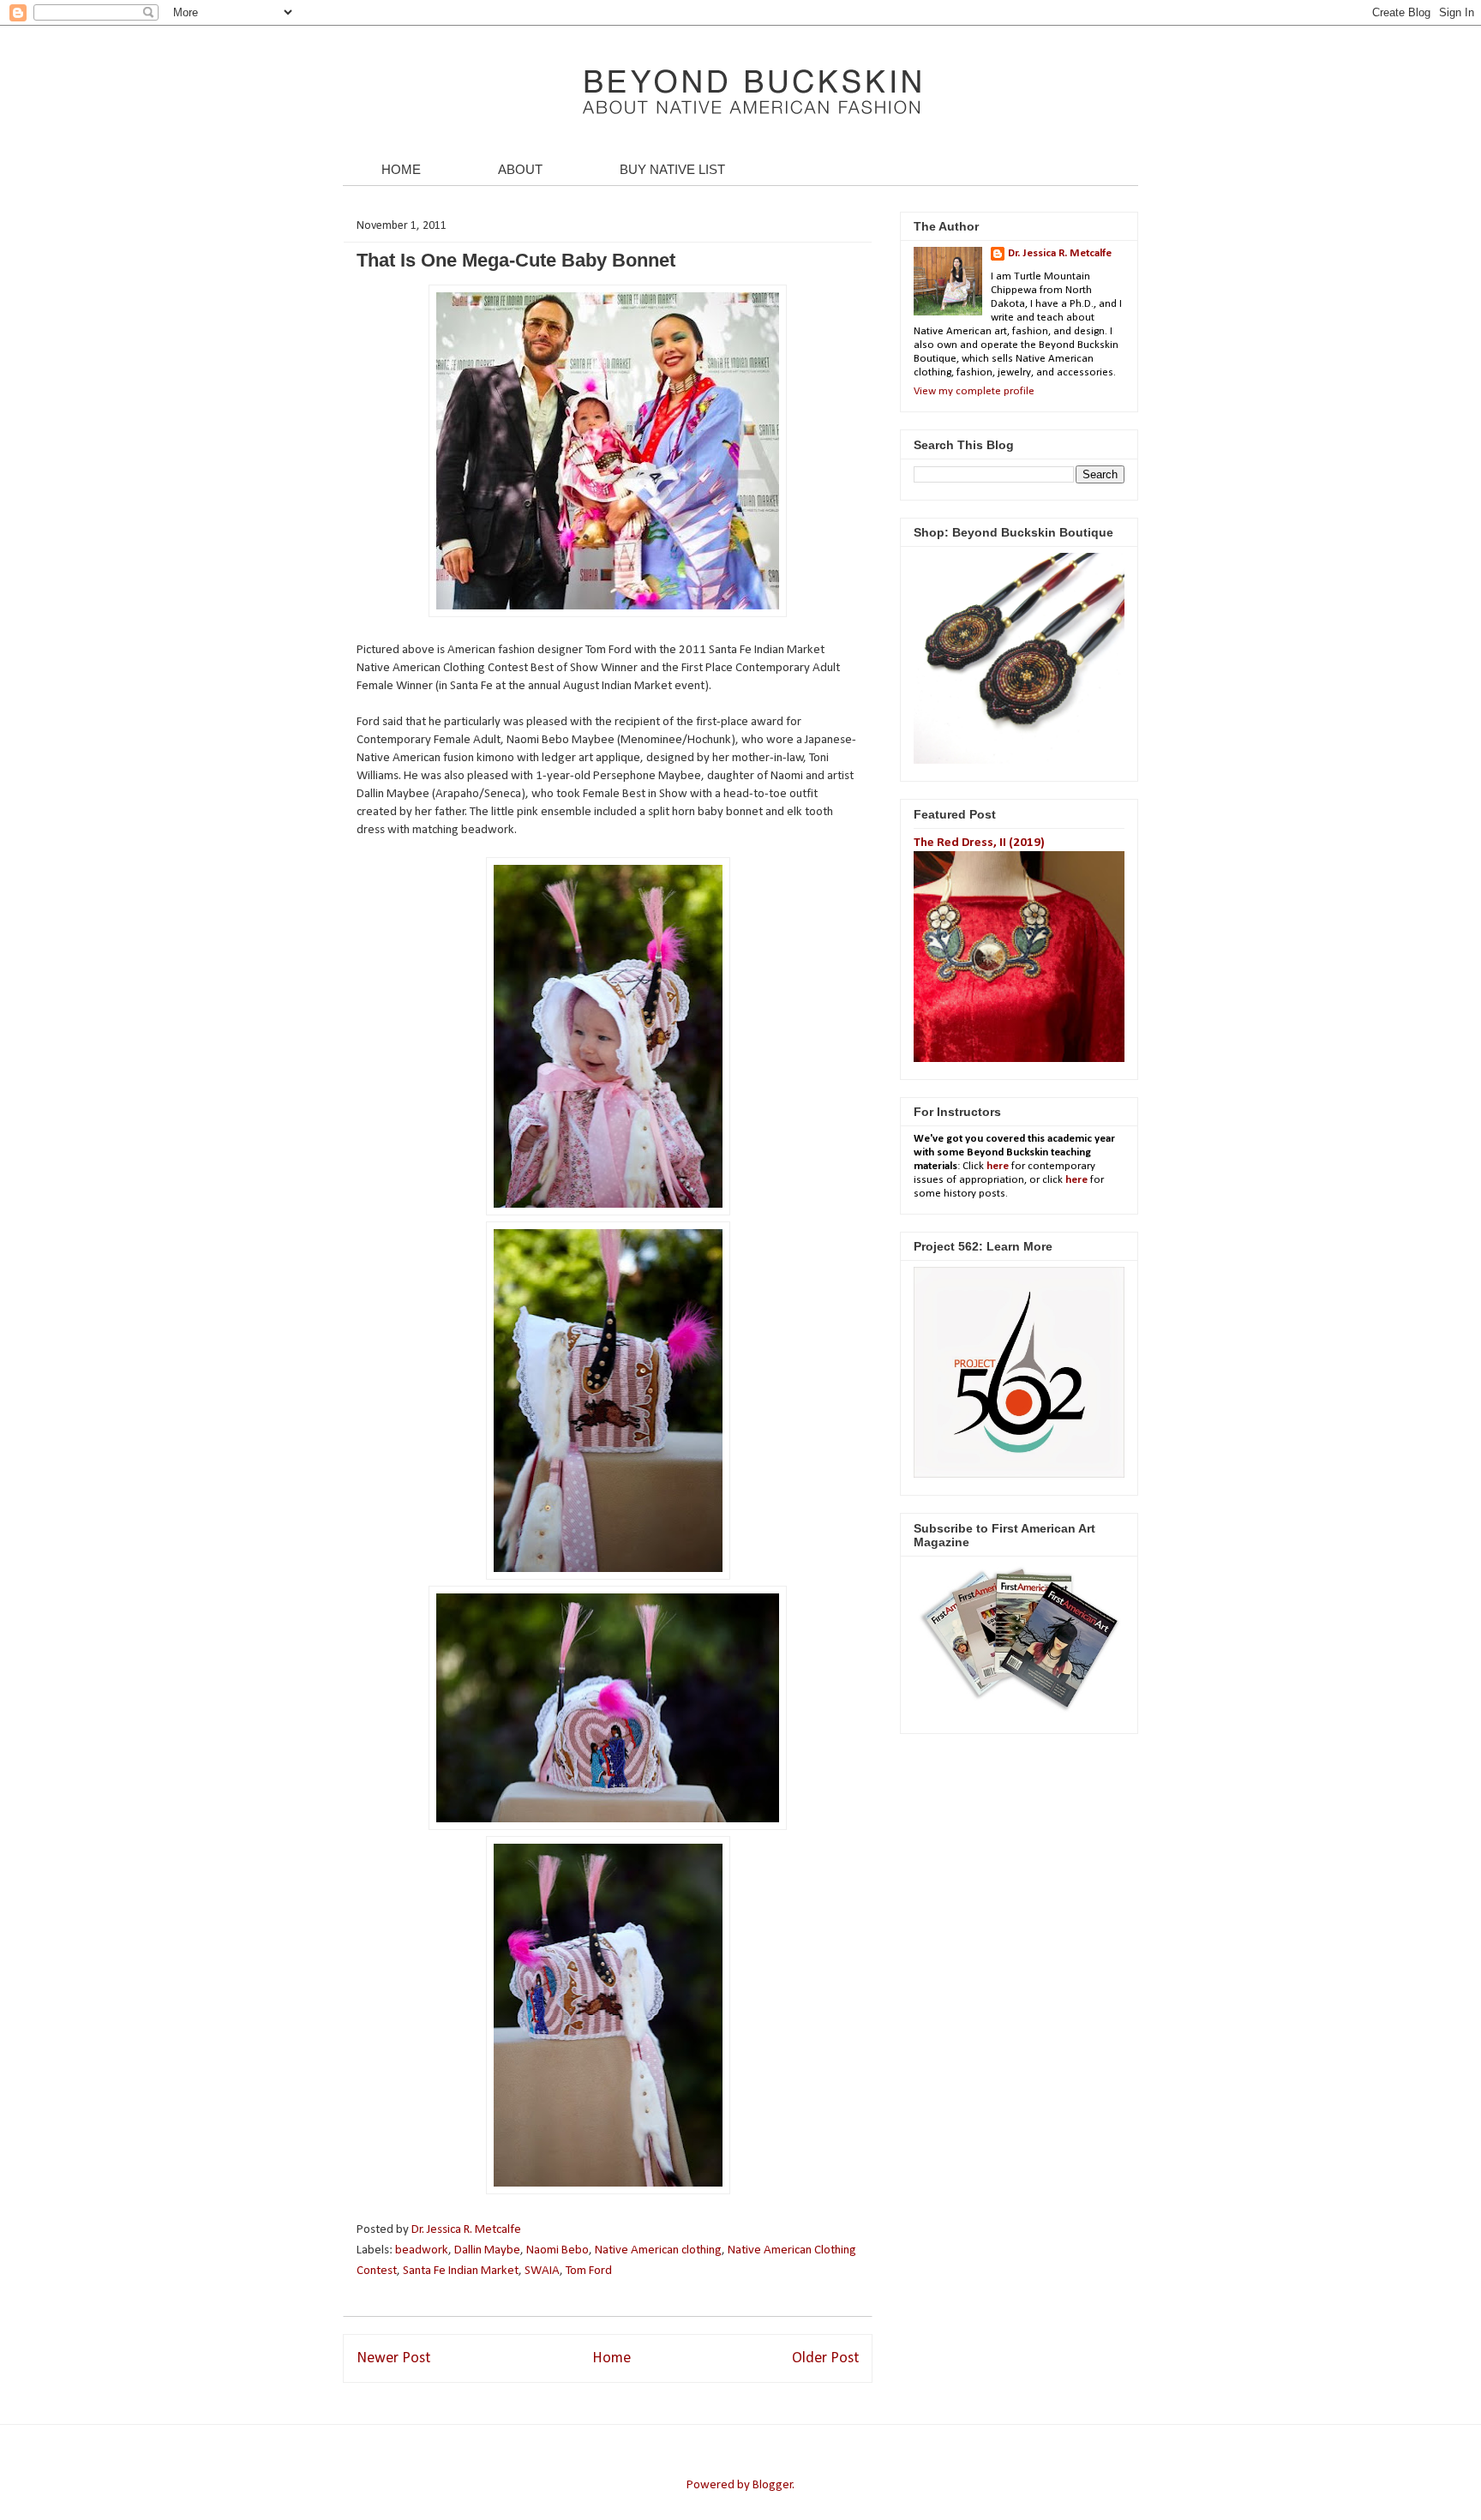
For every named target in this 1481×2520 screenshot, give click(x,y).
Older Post (825, 2358)
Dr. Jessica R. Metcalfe (468, 2230)
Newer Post (393, 2358)
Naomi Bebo (558, 2250)
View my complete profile (974, 391)
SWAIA (542, 2271)
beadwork (422, 2250)
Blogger (773, 2485)
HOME (401, 169)
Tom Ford (589, 2271)
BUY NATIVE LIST (672, 169)
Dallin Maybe (487, 2250)
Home (612, 2358)
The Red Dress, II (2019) (979, 843)
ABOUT (520, 169)
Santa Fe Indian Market (461, 2271)
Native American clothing (658, 2250)
